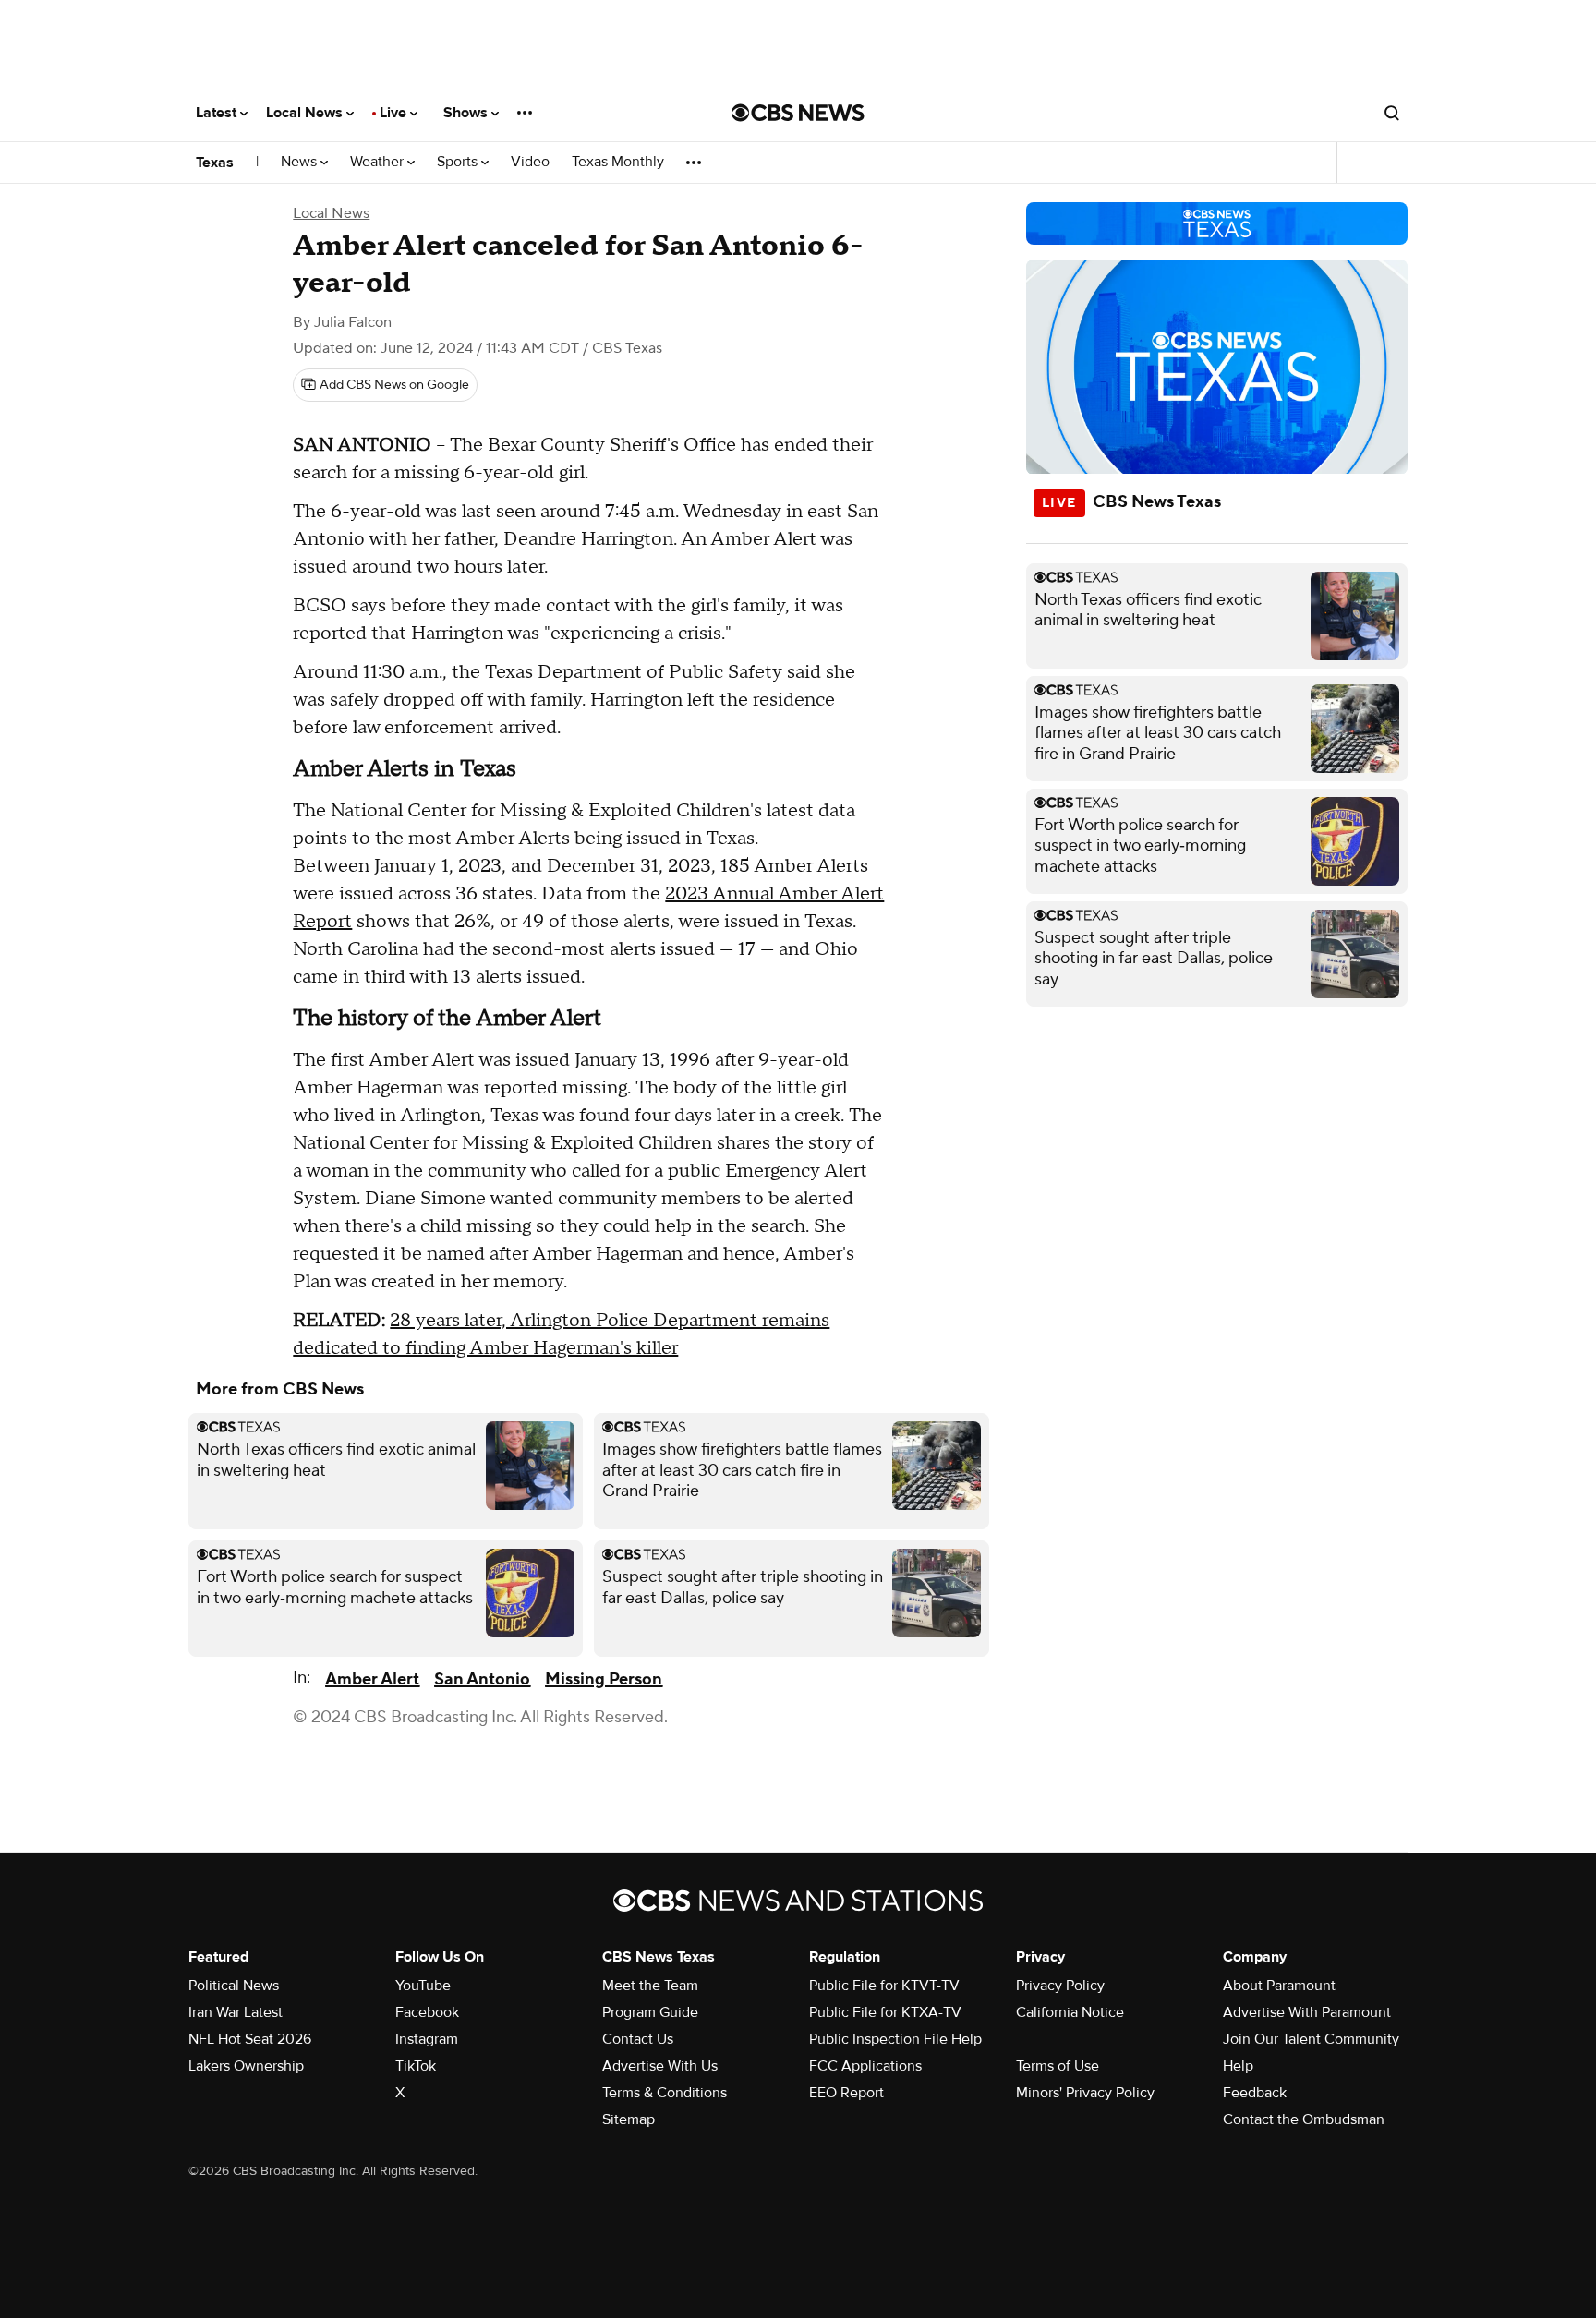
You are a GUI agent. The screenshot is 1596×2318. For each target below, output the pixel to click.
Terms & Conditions (665, 2093)
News (301, 162)
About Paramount (1279, 1986)
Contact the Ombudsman (1304, 2119)
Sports (459, 162)
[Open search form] (1392, 113)
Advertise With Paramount (1307, 2012)
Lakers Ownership (246, 2066)
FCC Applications (865, 2066)
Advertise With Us (660, 2066)
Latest (218, 113)
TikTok (416, 2066)
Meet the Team (650, 1986)
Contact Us (638, 2039)
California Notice (1070, 2012)
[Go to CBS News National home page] (798, 113)
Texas (215, 163)
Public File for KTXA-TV (885, 2012)
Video (530, 162)
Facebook (427, 2012)
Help (1238, 2066)
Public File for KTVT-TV (884, 1986)
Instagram (427, 2039)
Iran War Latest (236, 2012)
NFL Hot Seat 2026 (250, 2039)
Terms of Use (1058, 2066)
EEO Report (846, 2093)
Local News (306, 113)
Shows (467, 113)
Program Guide (650, 2012)
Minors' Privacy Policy (1085, 2093)
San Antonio (482, 1679)
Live (395, 113)
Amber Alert (372, 1679)
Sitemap (629, 2119)
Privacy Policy (1060, 1986)
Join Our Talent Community (1311, 2039)
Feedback (1255, 2093)
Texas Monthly (618, 162)
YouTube (423, 1986)
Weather (379, 162)
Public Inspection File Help (895, 2039)
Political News (234, 1986)
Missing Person (604, 1679)
